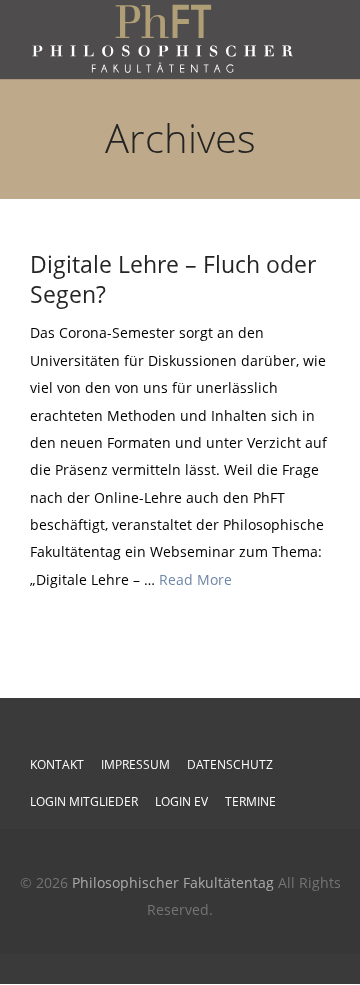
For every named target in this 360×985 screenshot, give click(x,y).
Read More (195, 579)
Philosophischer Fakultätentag (173, 882)
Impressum (135, 764)
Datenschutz (230, 764)
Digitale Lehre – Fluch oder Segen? (173, 279)
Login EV (181, 801)
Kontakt (57, 764)
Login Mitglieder (84, 801)
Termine (250, 801)
